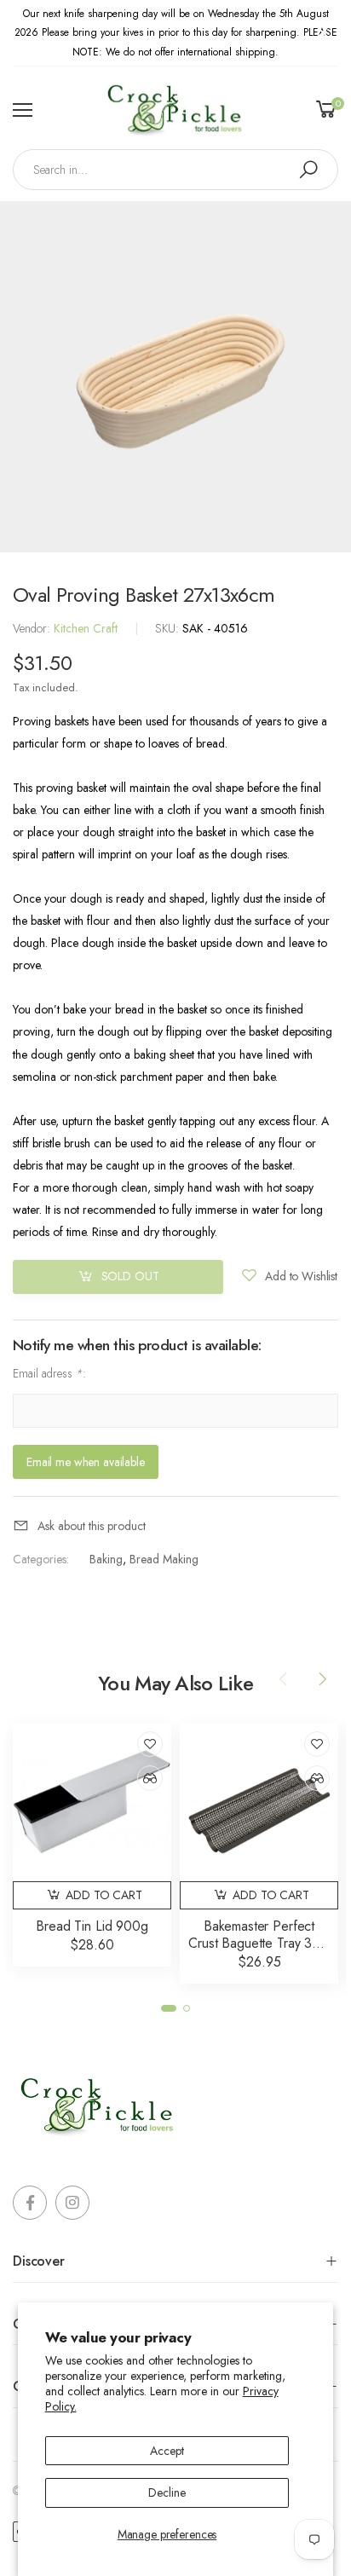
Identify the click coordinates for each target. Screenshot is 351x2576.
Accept (167, 2451)
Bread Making (164, 1559)
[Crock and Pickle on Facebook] (30, 2203)
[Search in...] (308, 170)
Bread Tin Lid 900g (92, 1926)
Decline (167, 2492)
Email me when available (86, 1461)
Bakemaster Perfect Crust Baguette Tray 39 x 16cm (259, 1943)
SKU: (169, 628)
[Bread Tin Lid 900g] (92, 1802)
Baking (106, 1559)
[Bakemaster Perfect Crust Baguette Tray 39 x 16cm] (259, 1802)
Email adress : (49, 1373)
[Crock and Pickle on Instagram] (72, 2203)
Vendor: (33, 628)
